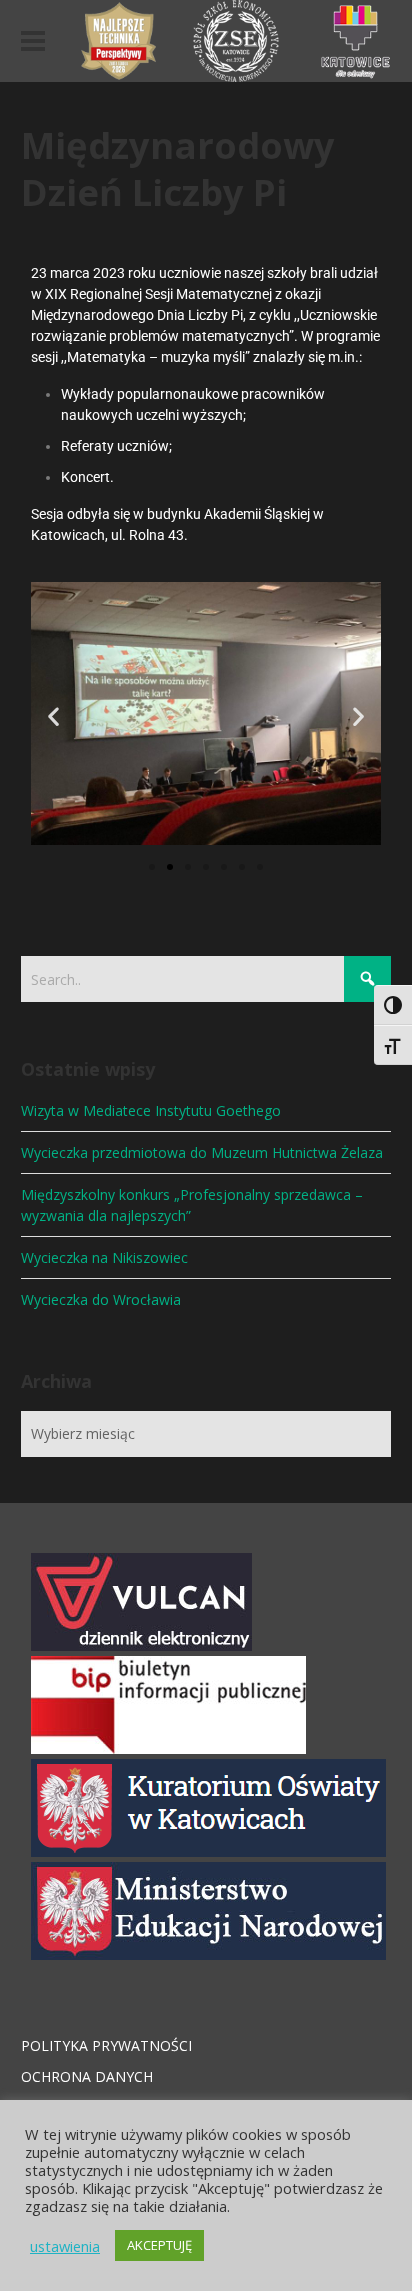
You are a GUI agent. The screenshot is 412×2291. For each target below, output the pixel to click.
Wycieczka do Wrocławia (101, 1299)
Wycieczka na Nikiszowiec (104, 1257)
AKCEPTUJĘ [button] (159, 2245)
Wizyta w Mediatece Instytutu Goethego (151, 1110)
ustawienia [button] (65, 2246)
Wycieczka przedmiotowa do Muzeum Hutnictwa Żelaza (202, 1152)
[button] (53, 716)
